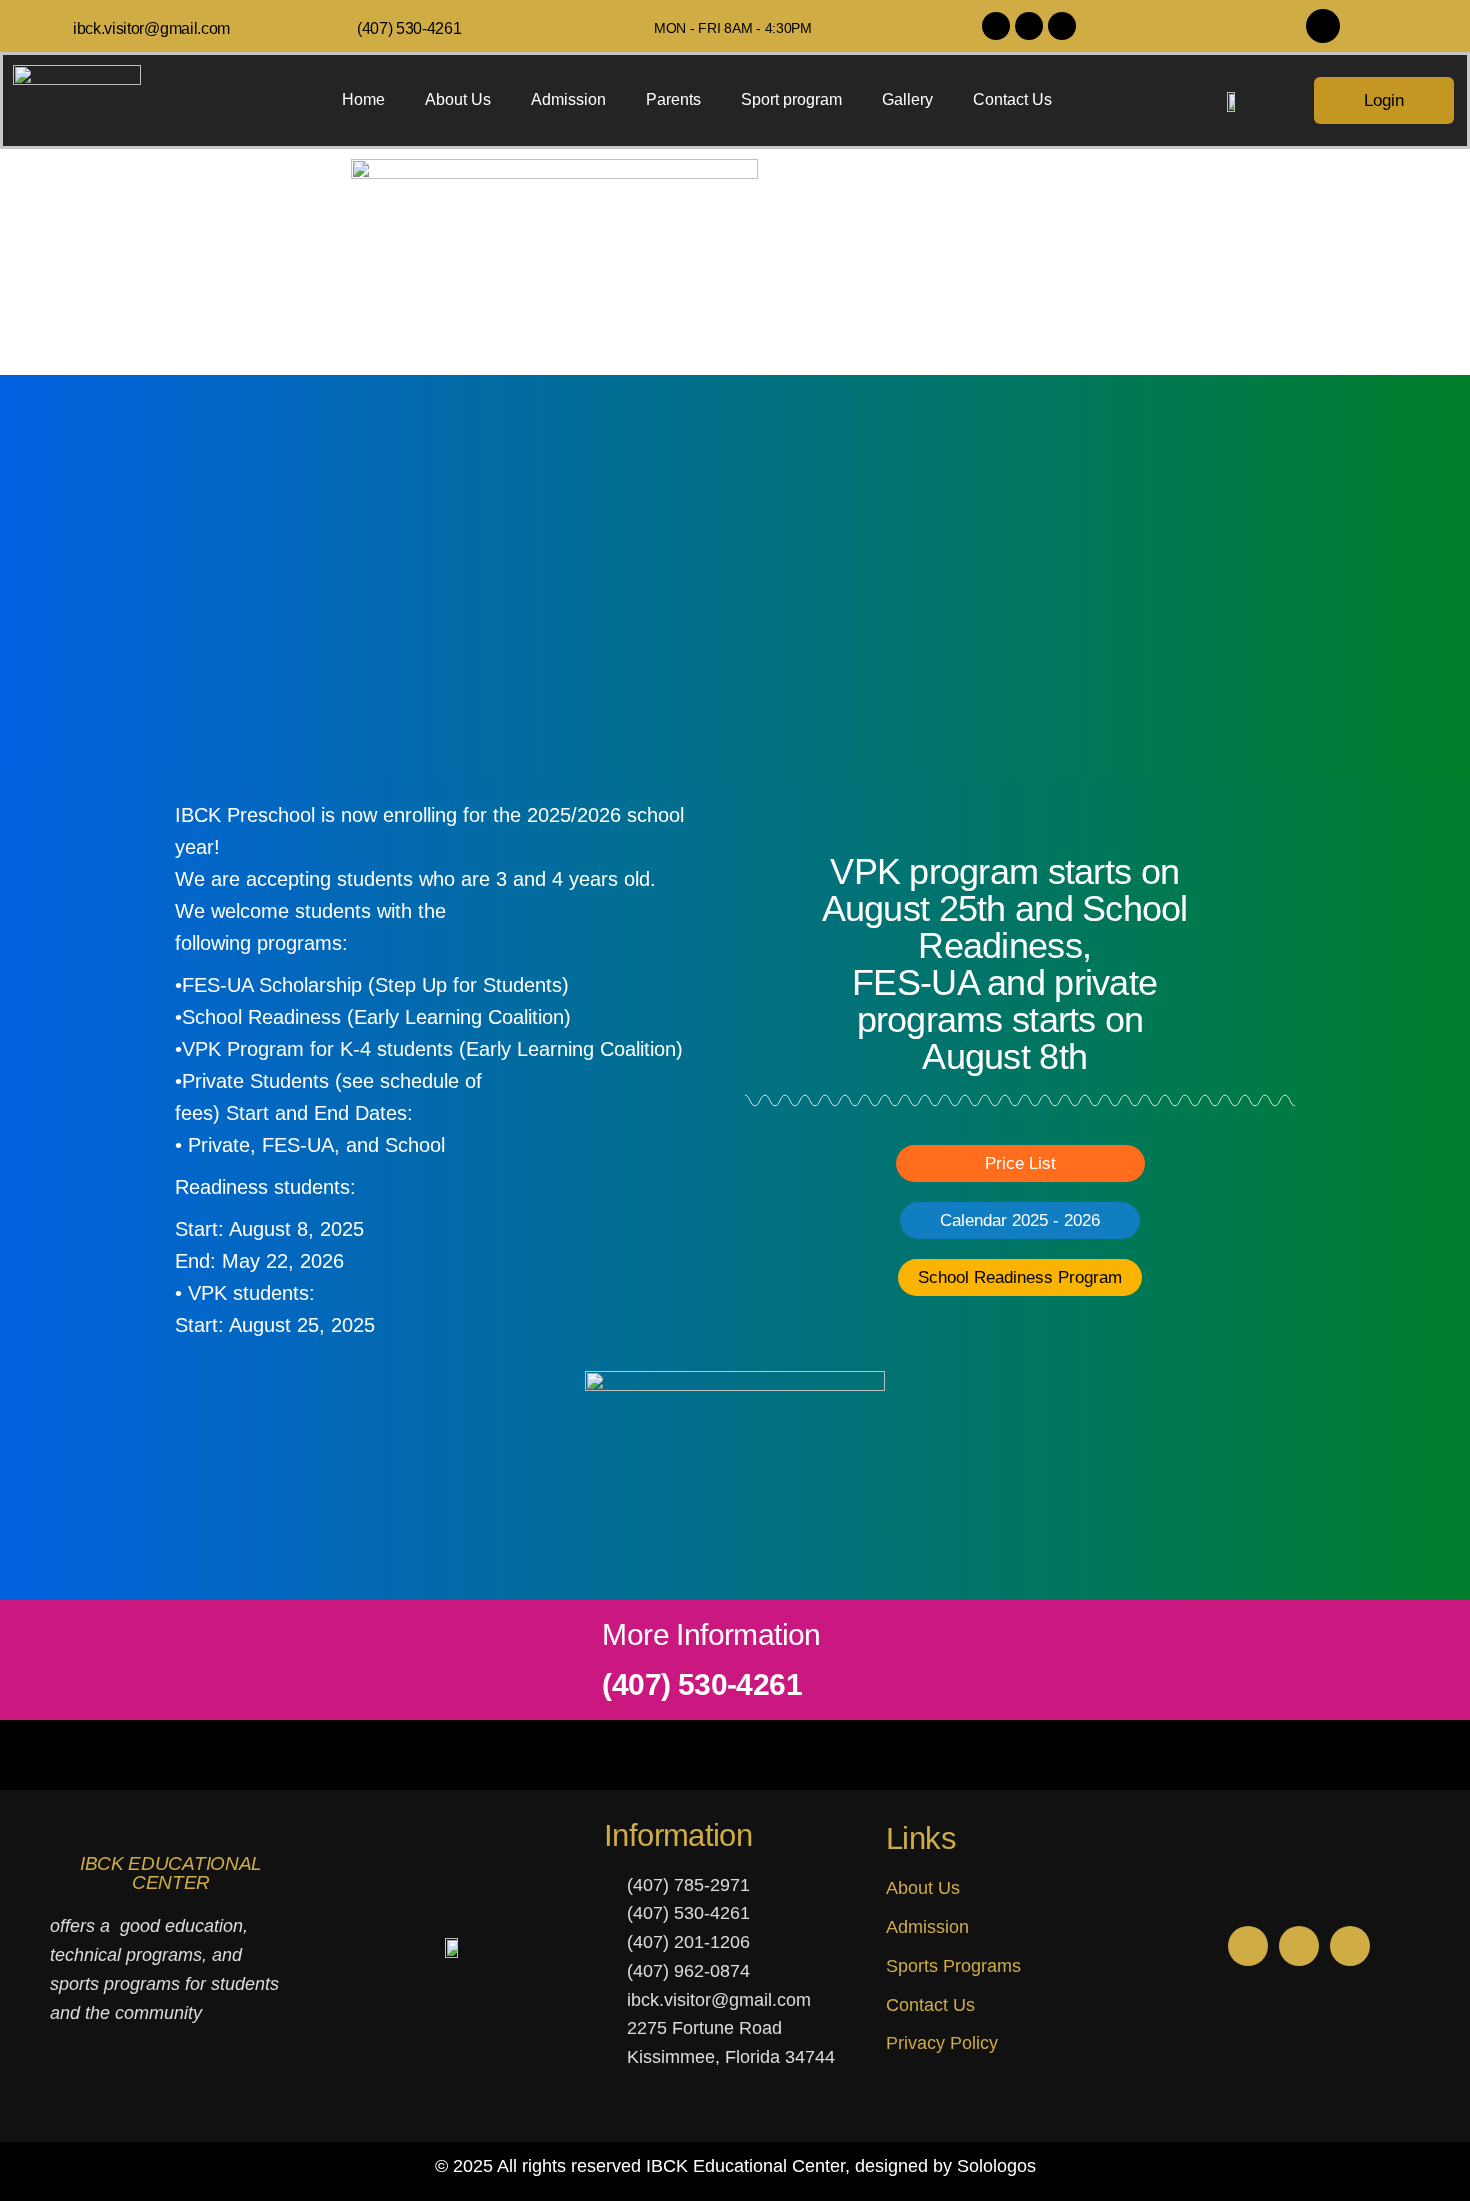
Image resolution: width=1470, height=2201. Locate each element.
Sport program (791, 99)
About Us (458, 99)
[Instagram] (996, 26)
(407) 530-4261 (409, 28)
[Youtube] (1062, 26)
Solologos (996, 2166)
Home (363, 99)
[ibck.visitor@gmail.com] (58, 25)
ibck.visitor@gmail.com (151, 28)
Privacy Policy (942, 2043)
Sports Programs (953, 1966)
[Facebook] (1029, 26)
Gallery (907, 99)
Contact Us (1012, 99)
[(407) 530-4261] (342, 25)
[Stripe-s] (1323, 26)
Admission (568, 99)
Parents (673, 99)
